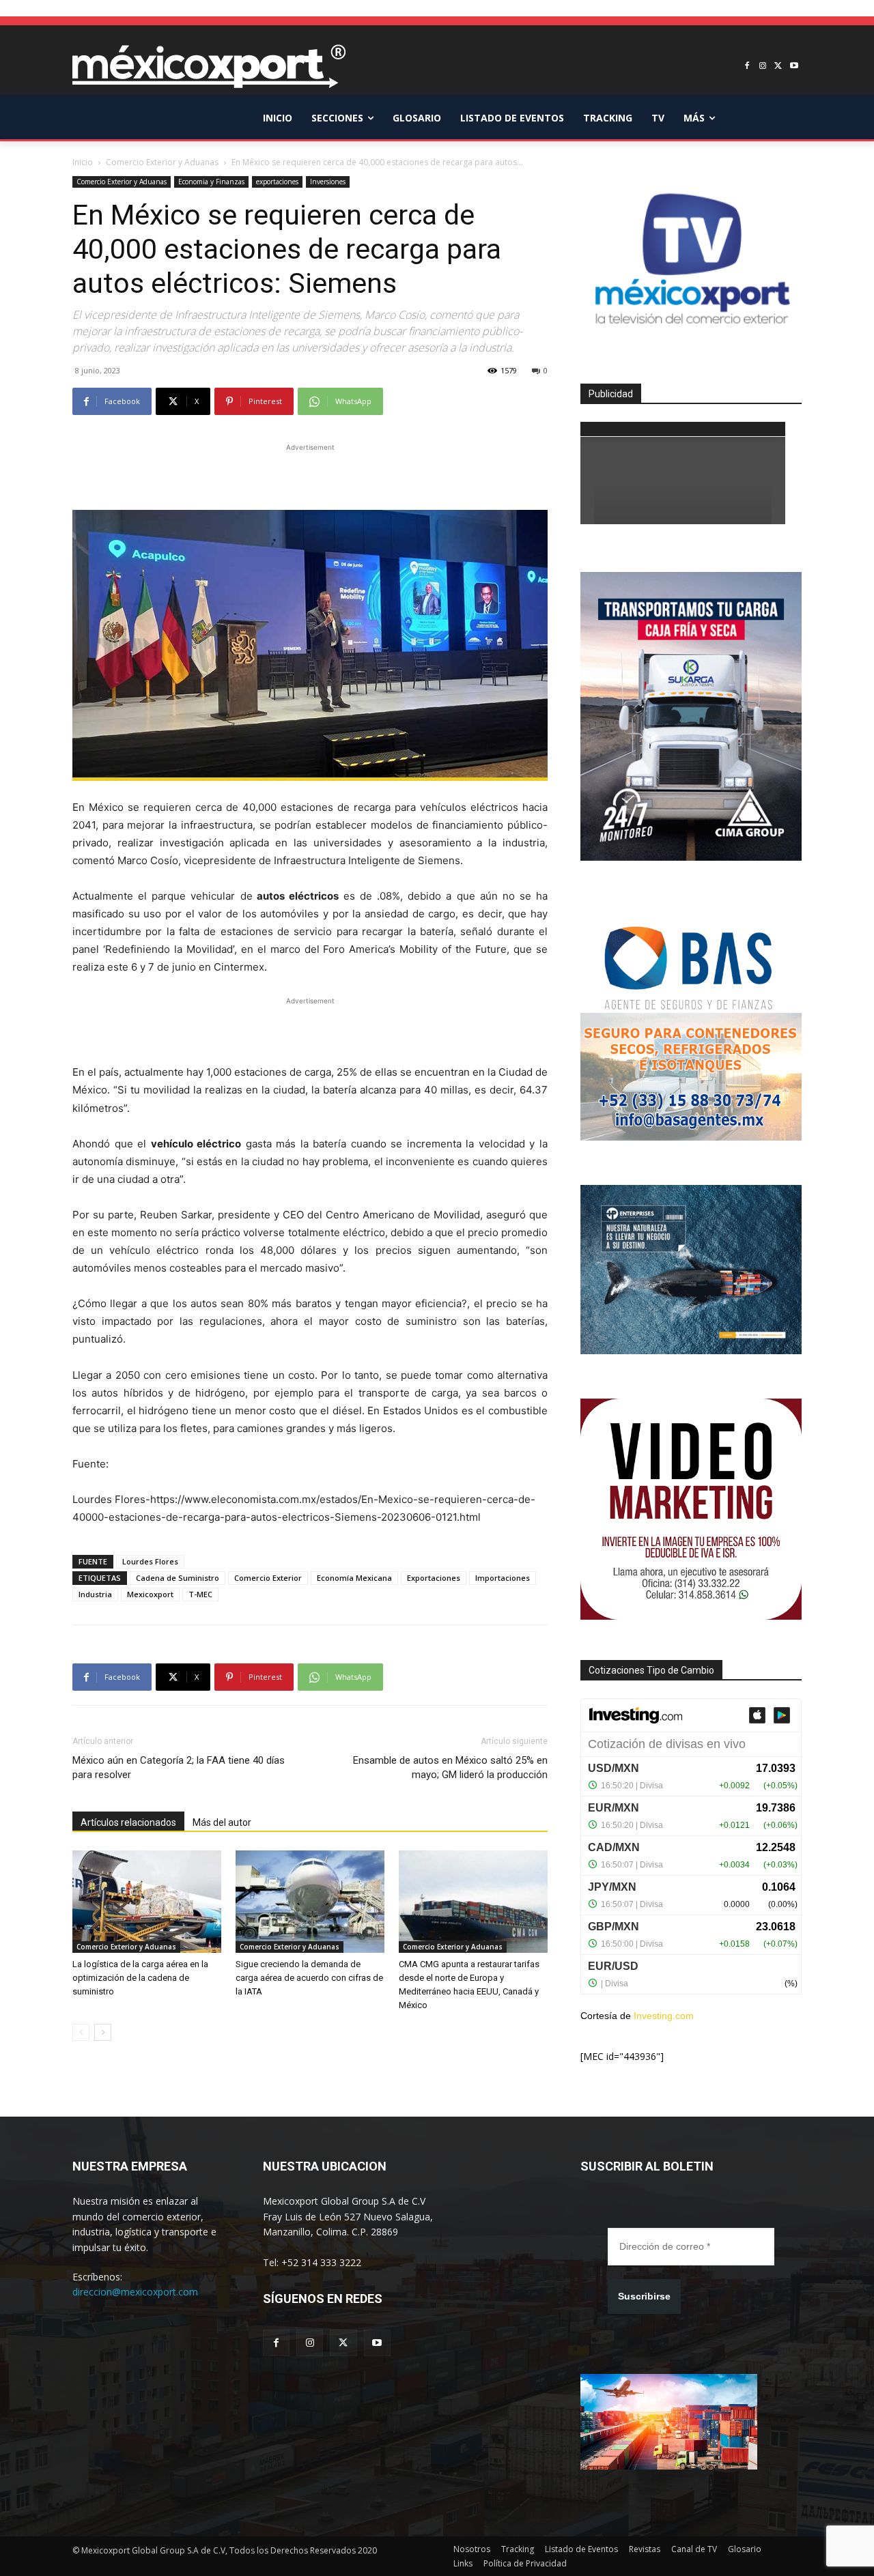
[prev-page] (81, 2032)
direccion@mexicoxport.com (135, 2292)
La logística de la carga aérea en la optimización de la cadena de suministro (140, 1978)
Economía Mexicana (354, 1578)
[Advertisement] (310, 475)
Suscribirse (644, 2296)
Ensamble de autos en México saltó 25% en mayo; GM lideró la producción (450, 1768)
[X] (778, 67)
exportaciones (277, 182)
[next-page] (103, 2032)
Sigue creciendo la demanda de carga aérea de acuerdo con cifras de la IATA (309, 1978)
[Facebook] (747, 67)
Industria (95, 1594)
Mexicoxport (150, 1594)
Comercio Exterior (268, 1578)
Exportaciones (434, 1578)
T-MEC (200, 1594)
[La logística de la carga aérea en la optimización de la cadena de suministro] (147, 1902)
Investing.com (664, 2016)
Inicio (83, 162)
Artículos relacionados (128, 1822)
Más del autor (222, 1822)
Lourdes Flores (150, 1561)
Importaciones (503, 1578)
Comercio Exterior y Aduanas (162, 162)
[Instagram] (763, 67)
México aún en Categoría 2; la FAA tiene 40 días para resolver (179, 1768)
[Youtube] (794, 67)
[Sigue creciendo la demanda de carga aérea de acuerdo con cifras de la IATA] (310, 1902)
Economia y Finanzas (211, 182)
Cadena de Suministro (178, 1578)
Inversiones (328, 182)
